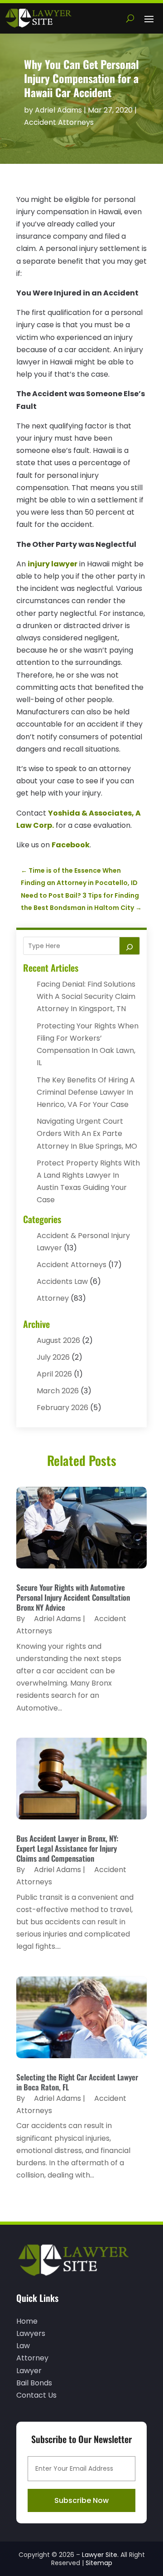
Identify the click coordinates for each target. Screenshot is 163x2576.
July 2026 (53, 1357)
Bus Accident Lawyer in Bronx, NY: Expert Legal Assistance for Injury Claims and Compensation (67, 1848)
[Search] (129, 946)
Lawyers (31, 2333)
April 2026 (54, 1374)
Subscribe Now (81, 2500)
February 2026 (62, 1408)
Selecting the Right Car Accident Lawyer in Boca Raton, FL (77, 2082)
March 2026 (58, 1391)
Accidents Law (62, 1281)
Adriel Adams (58, 110)
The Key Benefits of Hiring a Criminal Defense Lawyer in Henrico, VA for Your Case (86, 1092)
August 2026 (58, 1340)
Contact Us (36, 2395)
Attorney (53, 1298)
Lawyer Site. (100, 2555)
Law (23, 2346)
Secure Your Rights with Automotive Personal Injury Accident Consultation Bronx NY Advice (73, 1597)
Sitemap (99, 2563)
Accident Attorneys (59, 122)
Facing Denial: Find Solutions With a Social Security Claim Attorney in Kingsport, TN (86, 996)
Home (27, 2321)
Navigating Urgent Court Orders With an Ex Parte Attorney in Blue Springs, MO (87, 1133)
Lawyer (29, 2371)
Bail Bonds (34, 2383)
